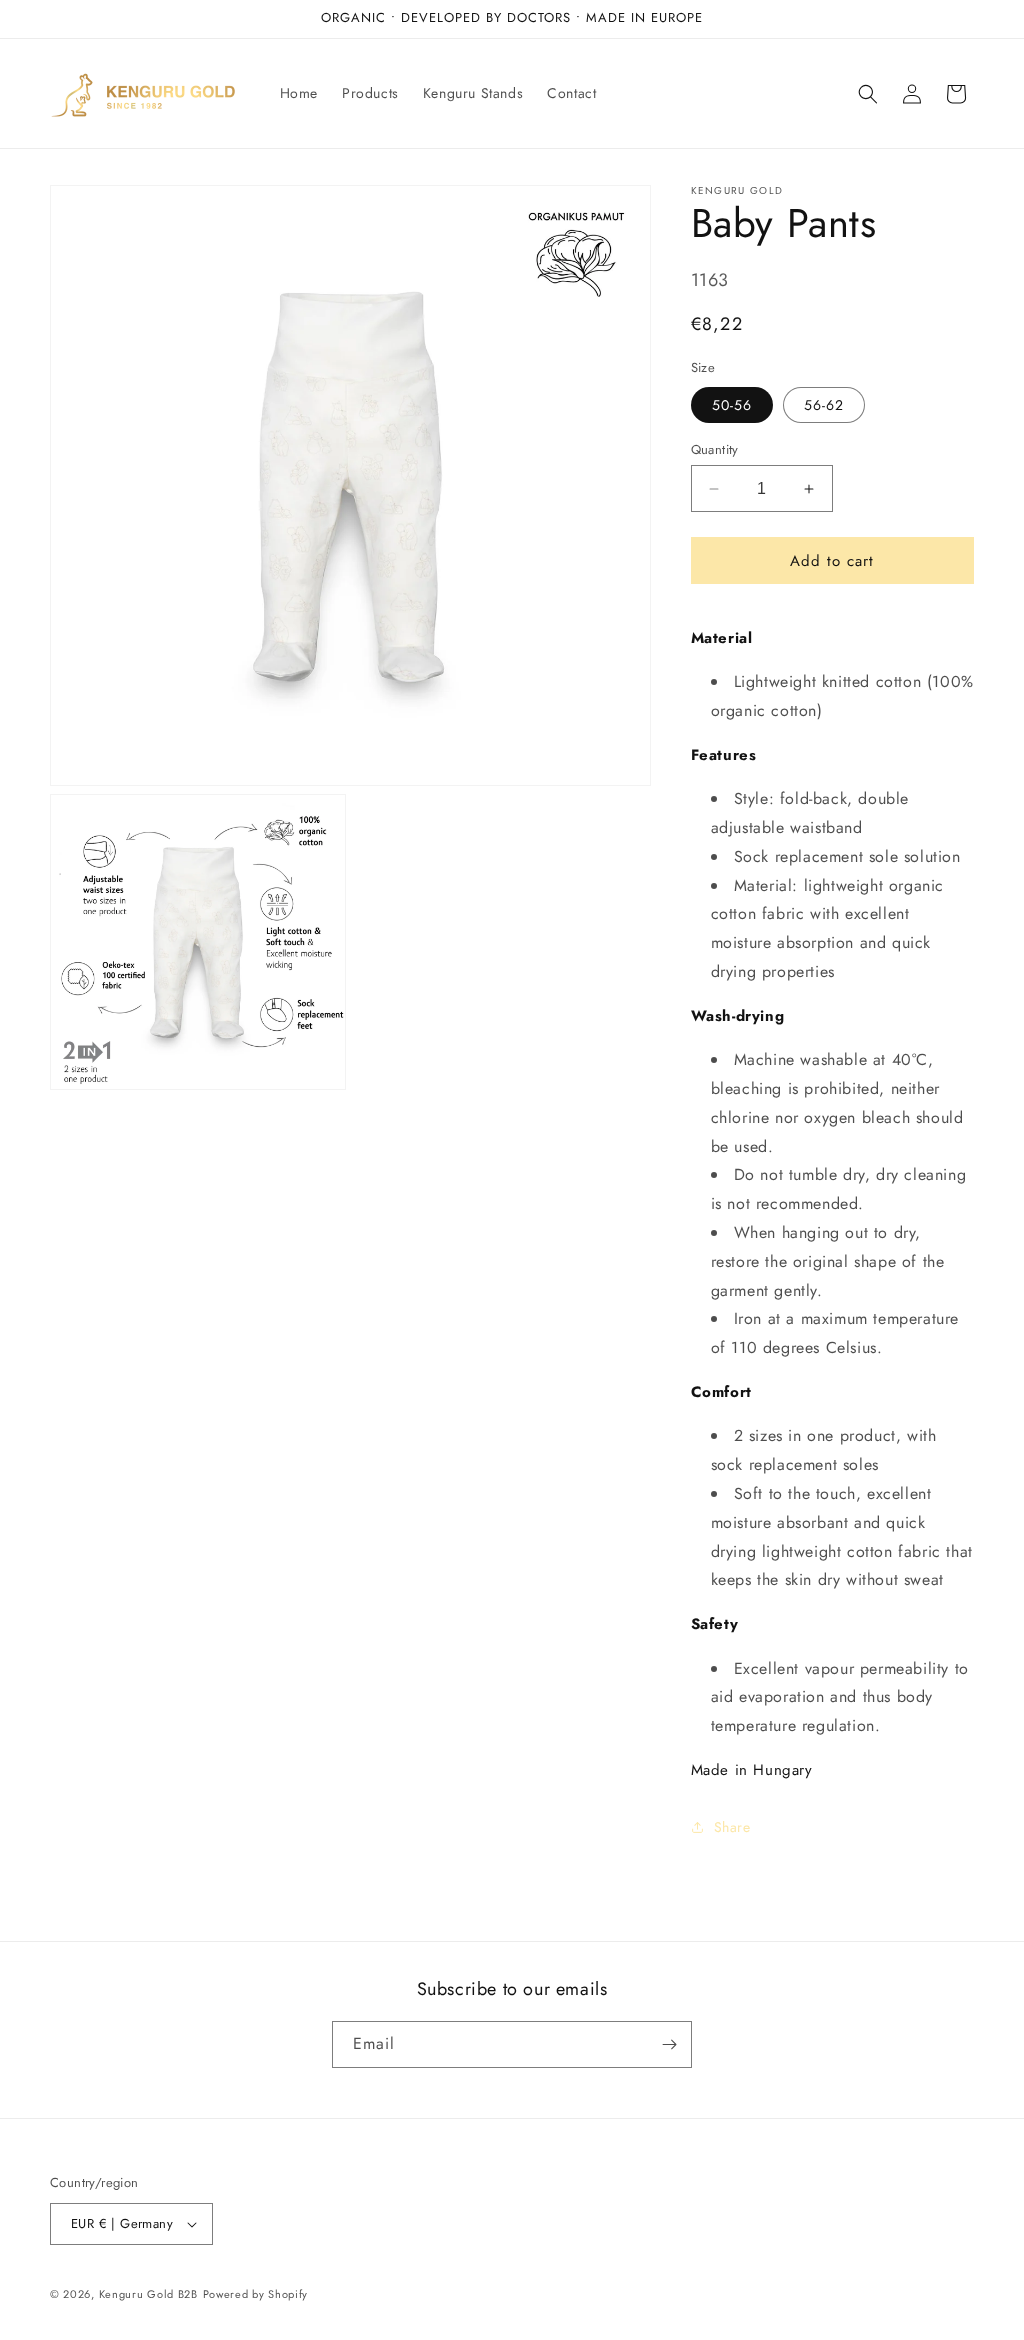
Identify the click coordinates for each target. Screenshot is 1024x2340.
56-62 (824, 405)
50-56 (732, 405)
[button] (868, 94)
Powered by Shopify (256, 2294)
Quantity (715, 449)
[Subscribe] (669, 2044)
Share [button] (732, 1827)
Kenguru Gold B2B (148, 2294)
